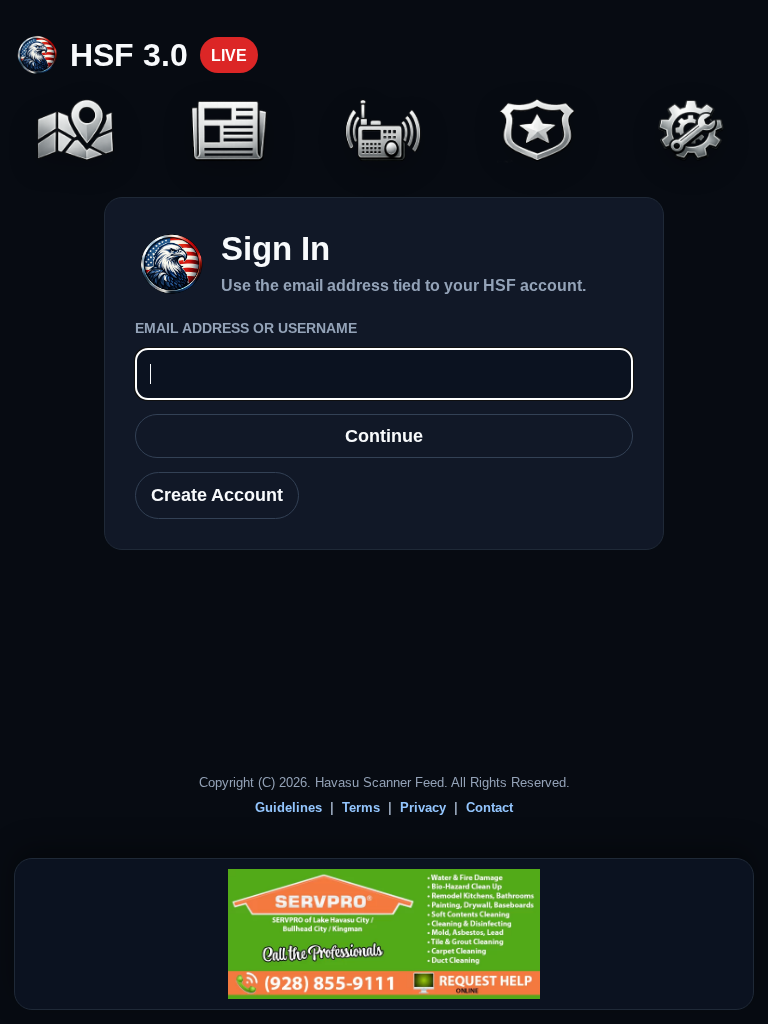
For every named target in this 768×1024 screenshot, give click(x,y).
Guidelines (288, 807)
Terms (361, 807)
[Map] (75, 132)
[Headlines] (229, 132)
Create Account (217, 495)
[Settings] (692, 132)
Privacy (423, 807)
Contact (489, 807)
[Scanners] (383, 132)
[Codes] (537, 132)
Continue (384, 436)
